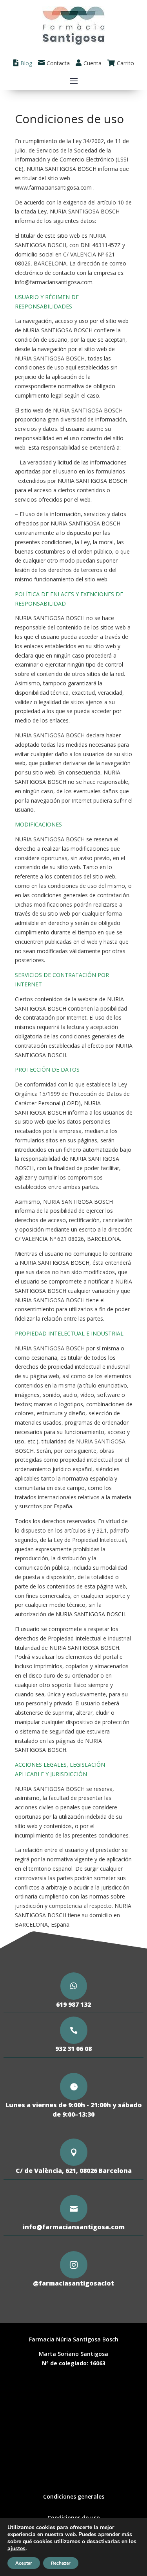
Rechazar (61, 2563)
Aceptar (24, 2563)
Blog (26, 63)
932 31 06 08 (73, 2049)
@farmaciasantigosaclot (73, 2283)
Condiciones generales (74, 2496)
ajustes (16, 2549)
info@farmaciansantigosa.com (74, 2227)
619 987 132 (73, 2004)
